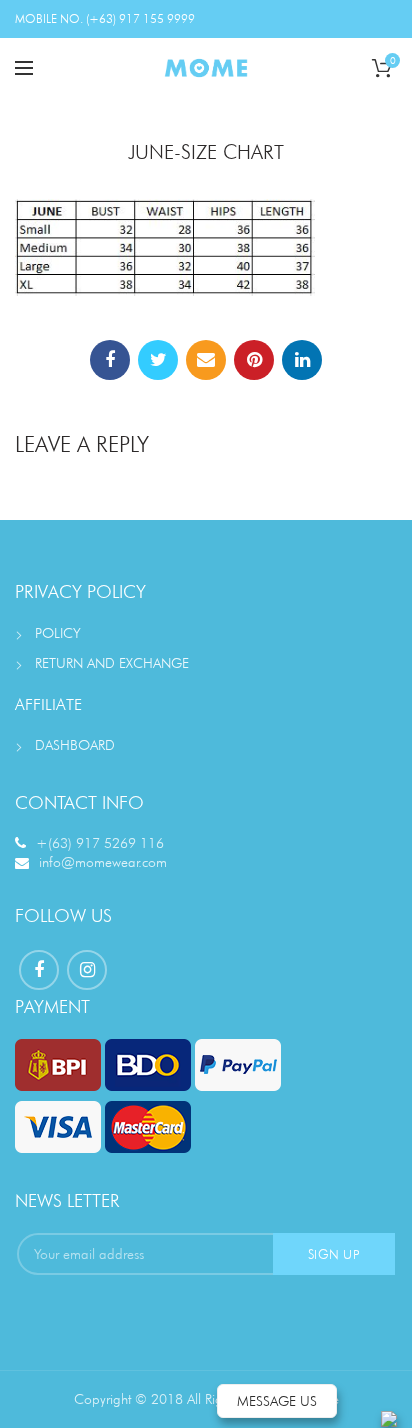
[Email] (206, 360)
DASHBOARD (75, 745)
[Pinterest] (254, 360)
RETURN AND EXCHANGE (112, 663)
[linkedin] (302, 360)
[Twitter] (158, 360)
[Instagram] (87, 970)
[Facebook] (110, 360)
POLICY (58, 633)
